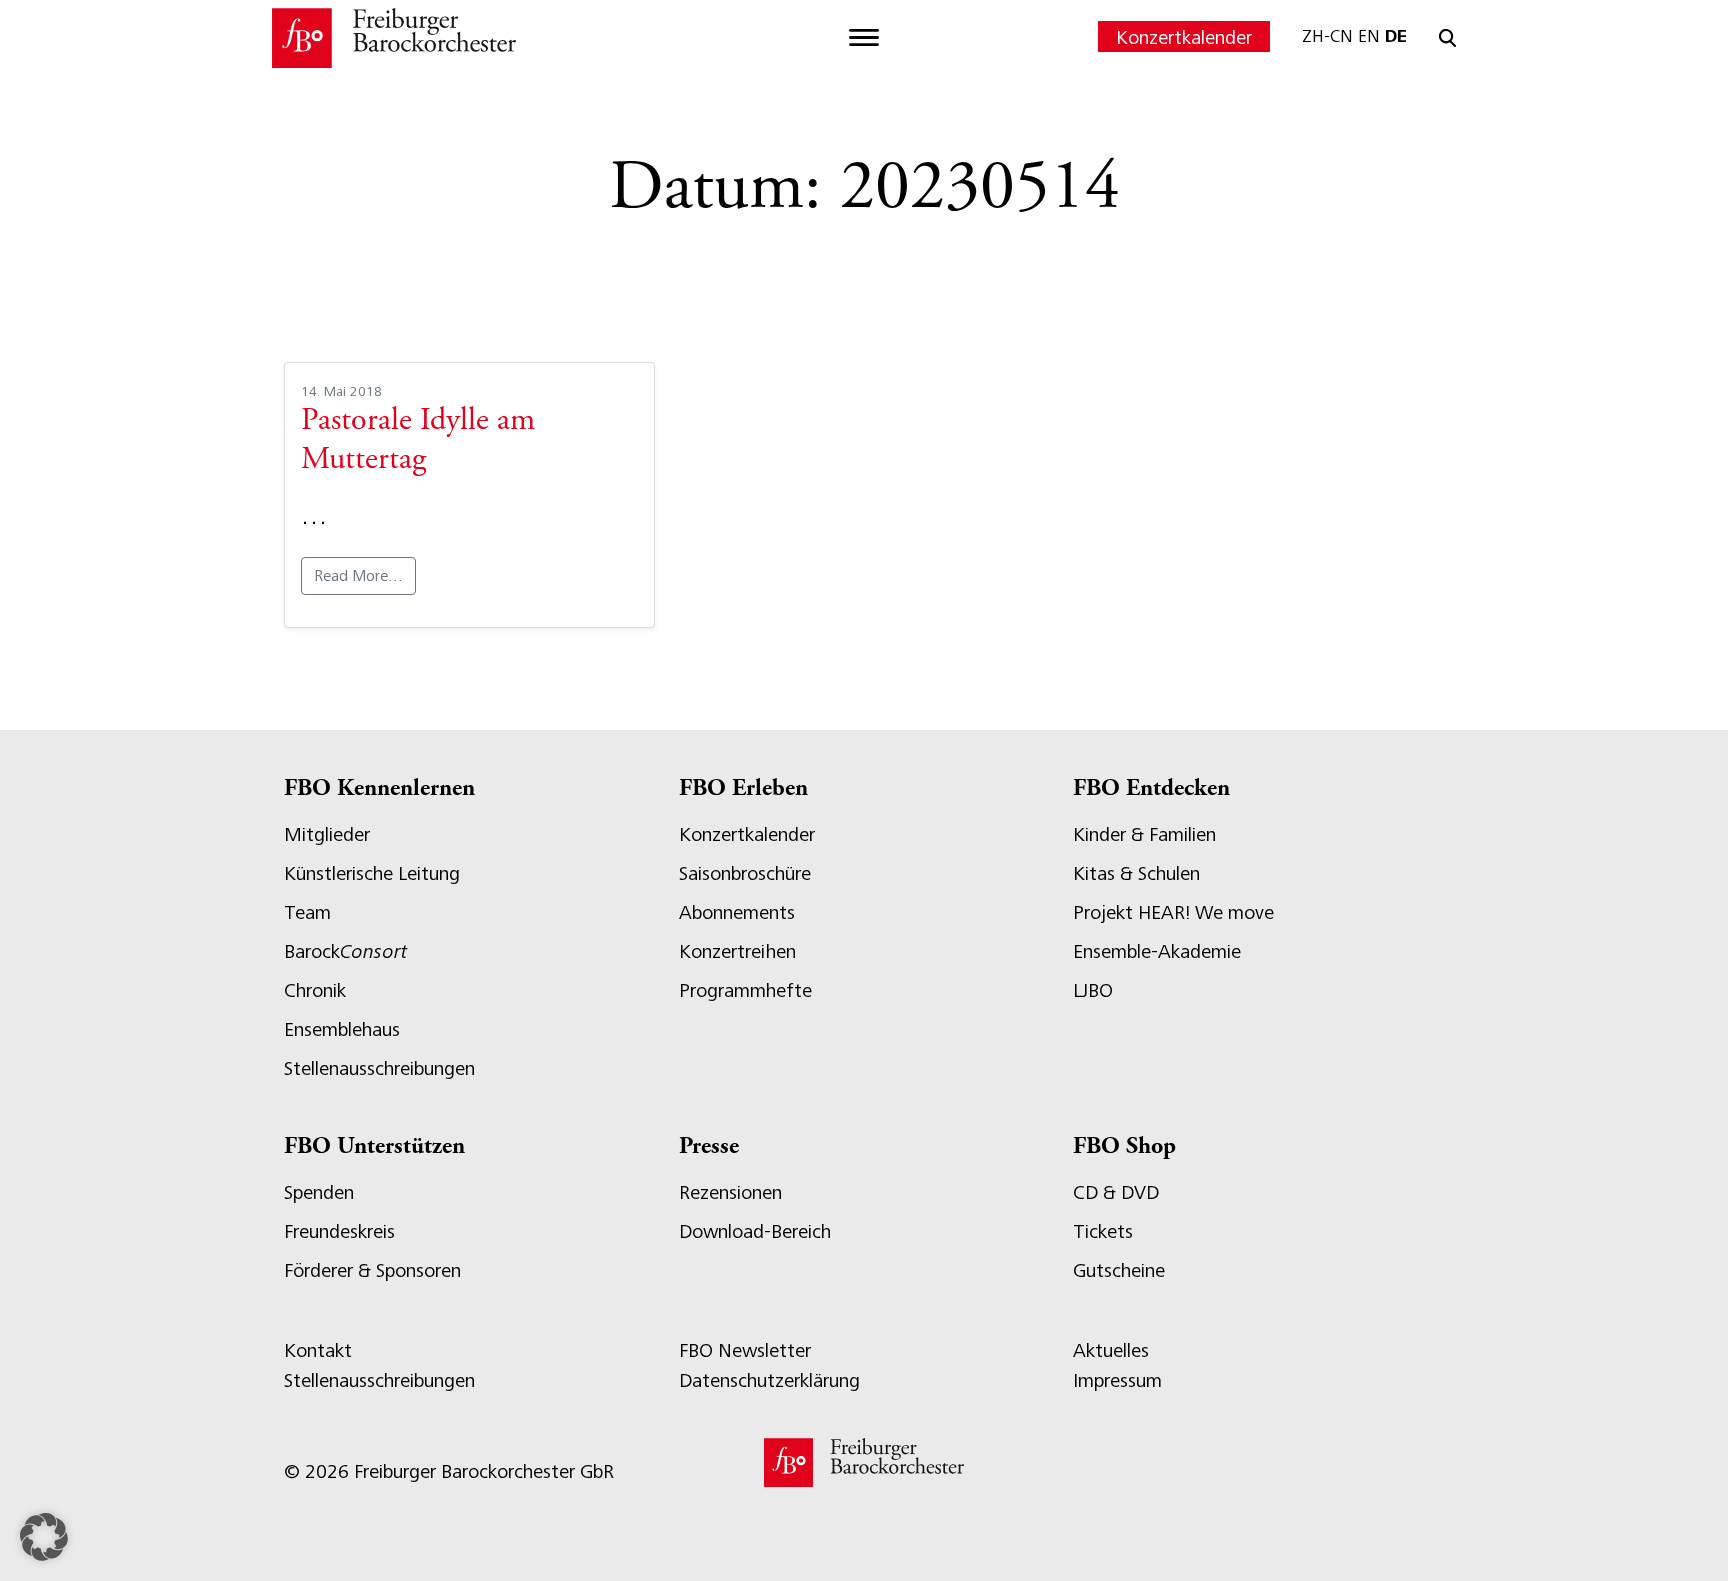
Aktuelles (1111, 1350)
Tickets (1103, 1231)
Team (307, 912)
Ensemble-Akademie (1157, 951)
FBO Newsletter (745, 1350)
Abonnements (737, 912)
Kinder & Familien (1144, 834)
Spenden (319, 1192)
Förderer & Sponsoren (372, 1270)
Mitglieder (327, 834)
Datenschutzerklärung (769, 1380)
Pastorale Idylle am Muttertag (418, 441)
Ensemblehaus (342, 1029)
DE (1396, 36)
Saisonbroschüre (745, 873)
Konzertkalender (1184, 37)
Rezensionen (730, 1192)
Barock (345, 951)
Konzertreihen (737, 951)
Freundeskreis (339, 1231)
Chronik (315, 990)
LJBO (1093, 990)
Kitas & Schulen (1136, 873)
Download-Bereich (755, 1231)
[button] (44, 1537)
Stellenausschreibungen (379, 1068)
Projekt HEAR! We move (1173, 912)
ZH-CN (1327, 36)
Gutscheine (1119, 1270)
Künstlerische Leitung (372, 873)
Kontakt (318, 1350)
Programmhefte (745, 990)
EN (1369, 36)
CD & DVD (1116, 1192)
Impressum (1117, 1380)
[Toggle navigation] (864, 38)
